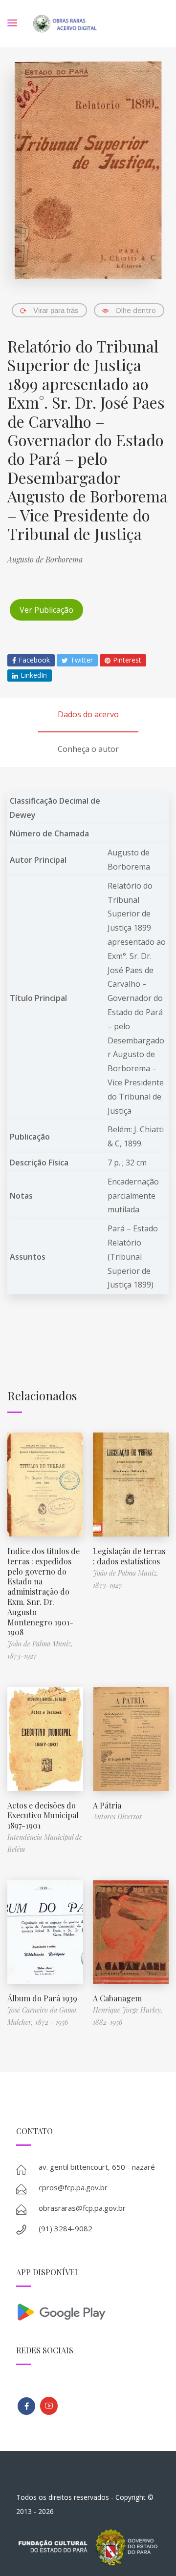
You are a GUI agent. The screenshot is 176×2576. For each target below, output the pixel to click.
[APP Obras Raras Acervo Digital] (88, 2311)
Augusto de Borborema (45, 559)
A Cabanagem (117, 1998)
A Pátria (107, 1805)
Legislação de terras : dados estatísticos (129, 1556)
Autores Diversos (117, 1817)
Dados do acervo (88, 714)
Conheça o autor (88, 749)
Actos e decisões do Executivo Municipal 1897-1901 (43, 1816)
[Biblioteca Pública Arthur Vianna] (26, 2406)
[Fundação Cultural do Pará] (49, 2406)
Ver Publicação (46, 610)
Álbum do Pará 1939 (42, 1998)
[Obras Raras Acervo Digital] (65, 24)
